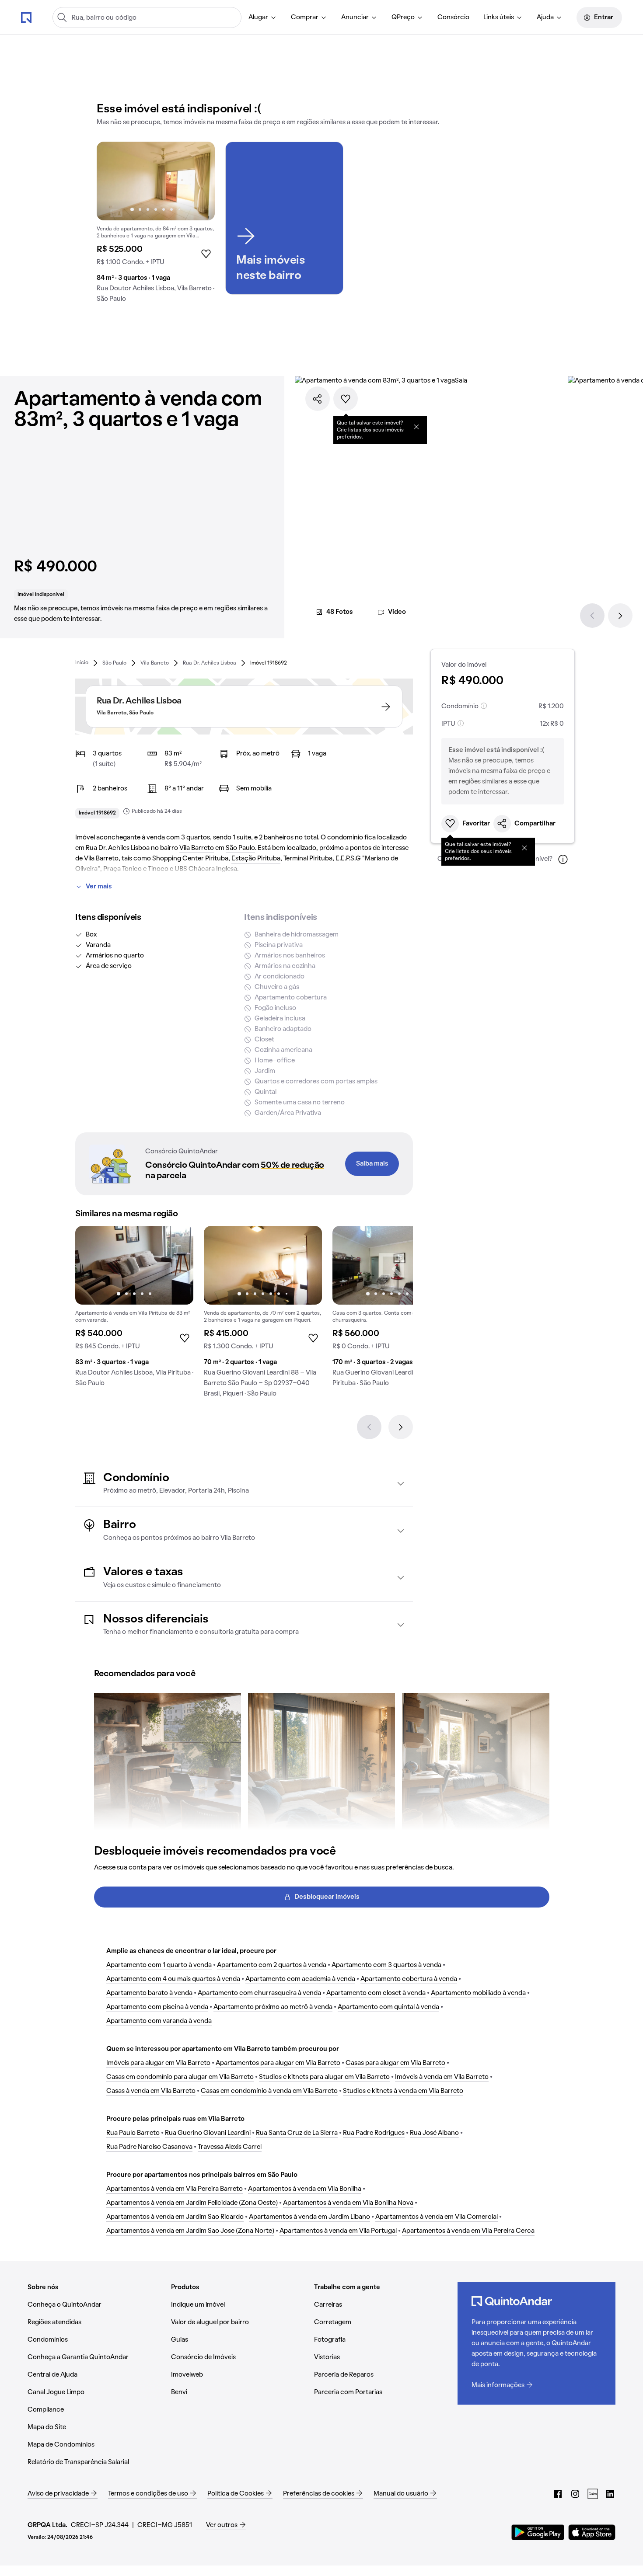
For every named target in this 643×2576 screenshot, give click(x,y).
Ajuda (545, 17)
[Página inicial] (26, 17)
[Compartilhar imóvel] (318, 399)
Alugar (258, 17)
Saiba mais (372, 1164)
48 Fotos (340, 612)
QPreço (403, 17)
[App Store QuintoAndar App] (592, 2532)
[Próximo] (620, 616)
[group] (156, 226)
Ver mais (99, 887)
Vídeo (397, 612)
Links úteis (499, 17)
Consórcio (453, 17)
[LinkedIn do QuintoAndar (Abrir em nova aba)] (610, 2494)
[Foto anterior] (112, 181)
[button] (244, 1484)
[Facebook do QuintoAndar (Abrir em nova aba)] (558, 2494)
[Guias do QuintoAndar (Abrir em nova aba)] (593, 2494)
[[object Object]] (416, 427)
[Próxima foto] (199, 181)
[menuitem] (263, 17)
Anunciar (355, 17)
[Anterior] (592, 616)
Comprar (305, 17)
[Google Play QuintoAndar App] (538, 2532)
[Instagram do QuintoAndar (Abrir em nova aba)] (575, 2494)
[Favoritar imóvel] (346, 399)
